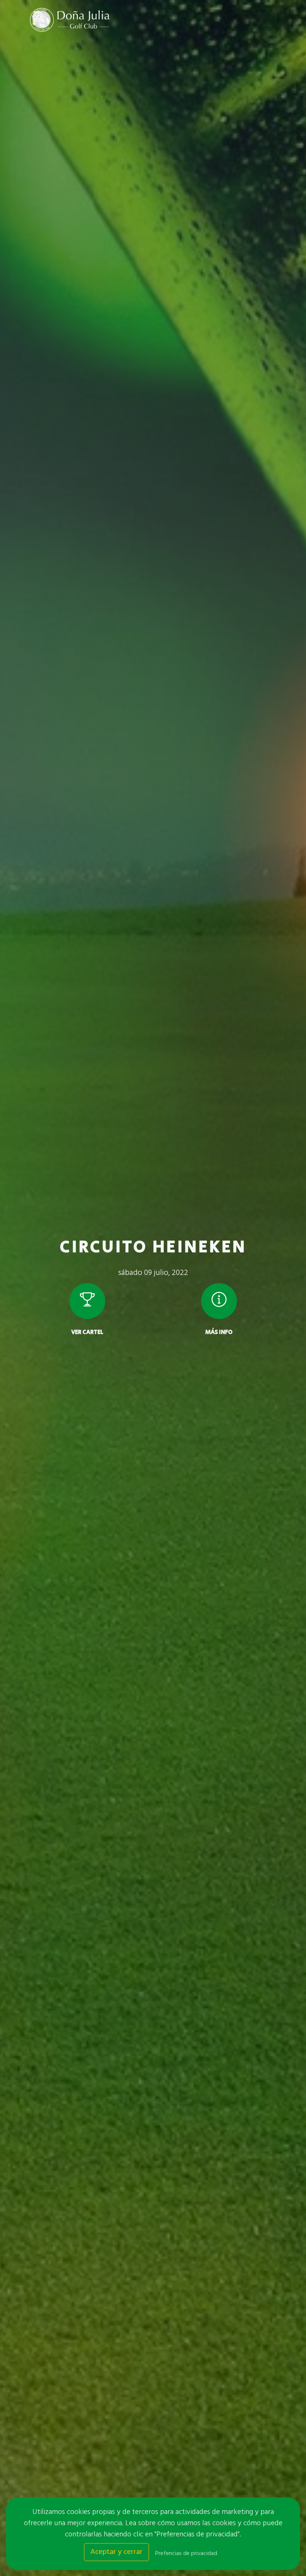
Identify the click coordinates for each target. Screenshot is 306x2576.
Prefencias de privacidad (186, 2554)
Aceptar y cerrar (116, 2552)
